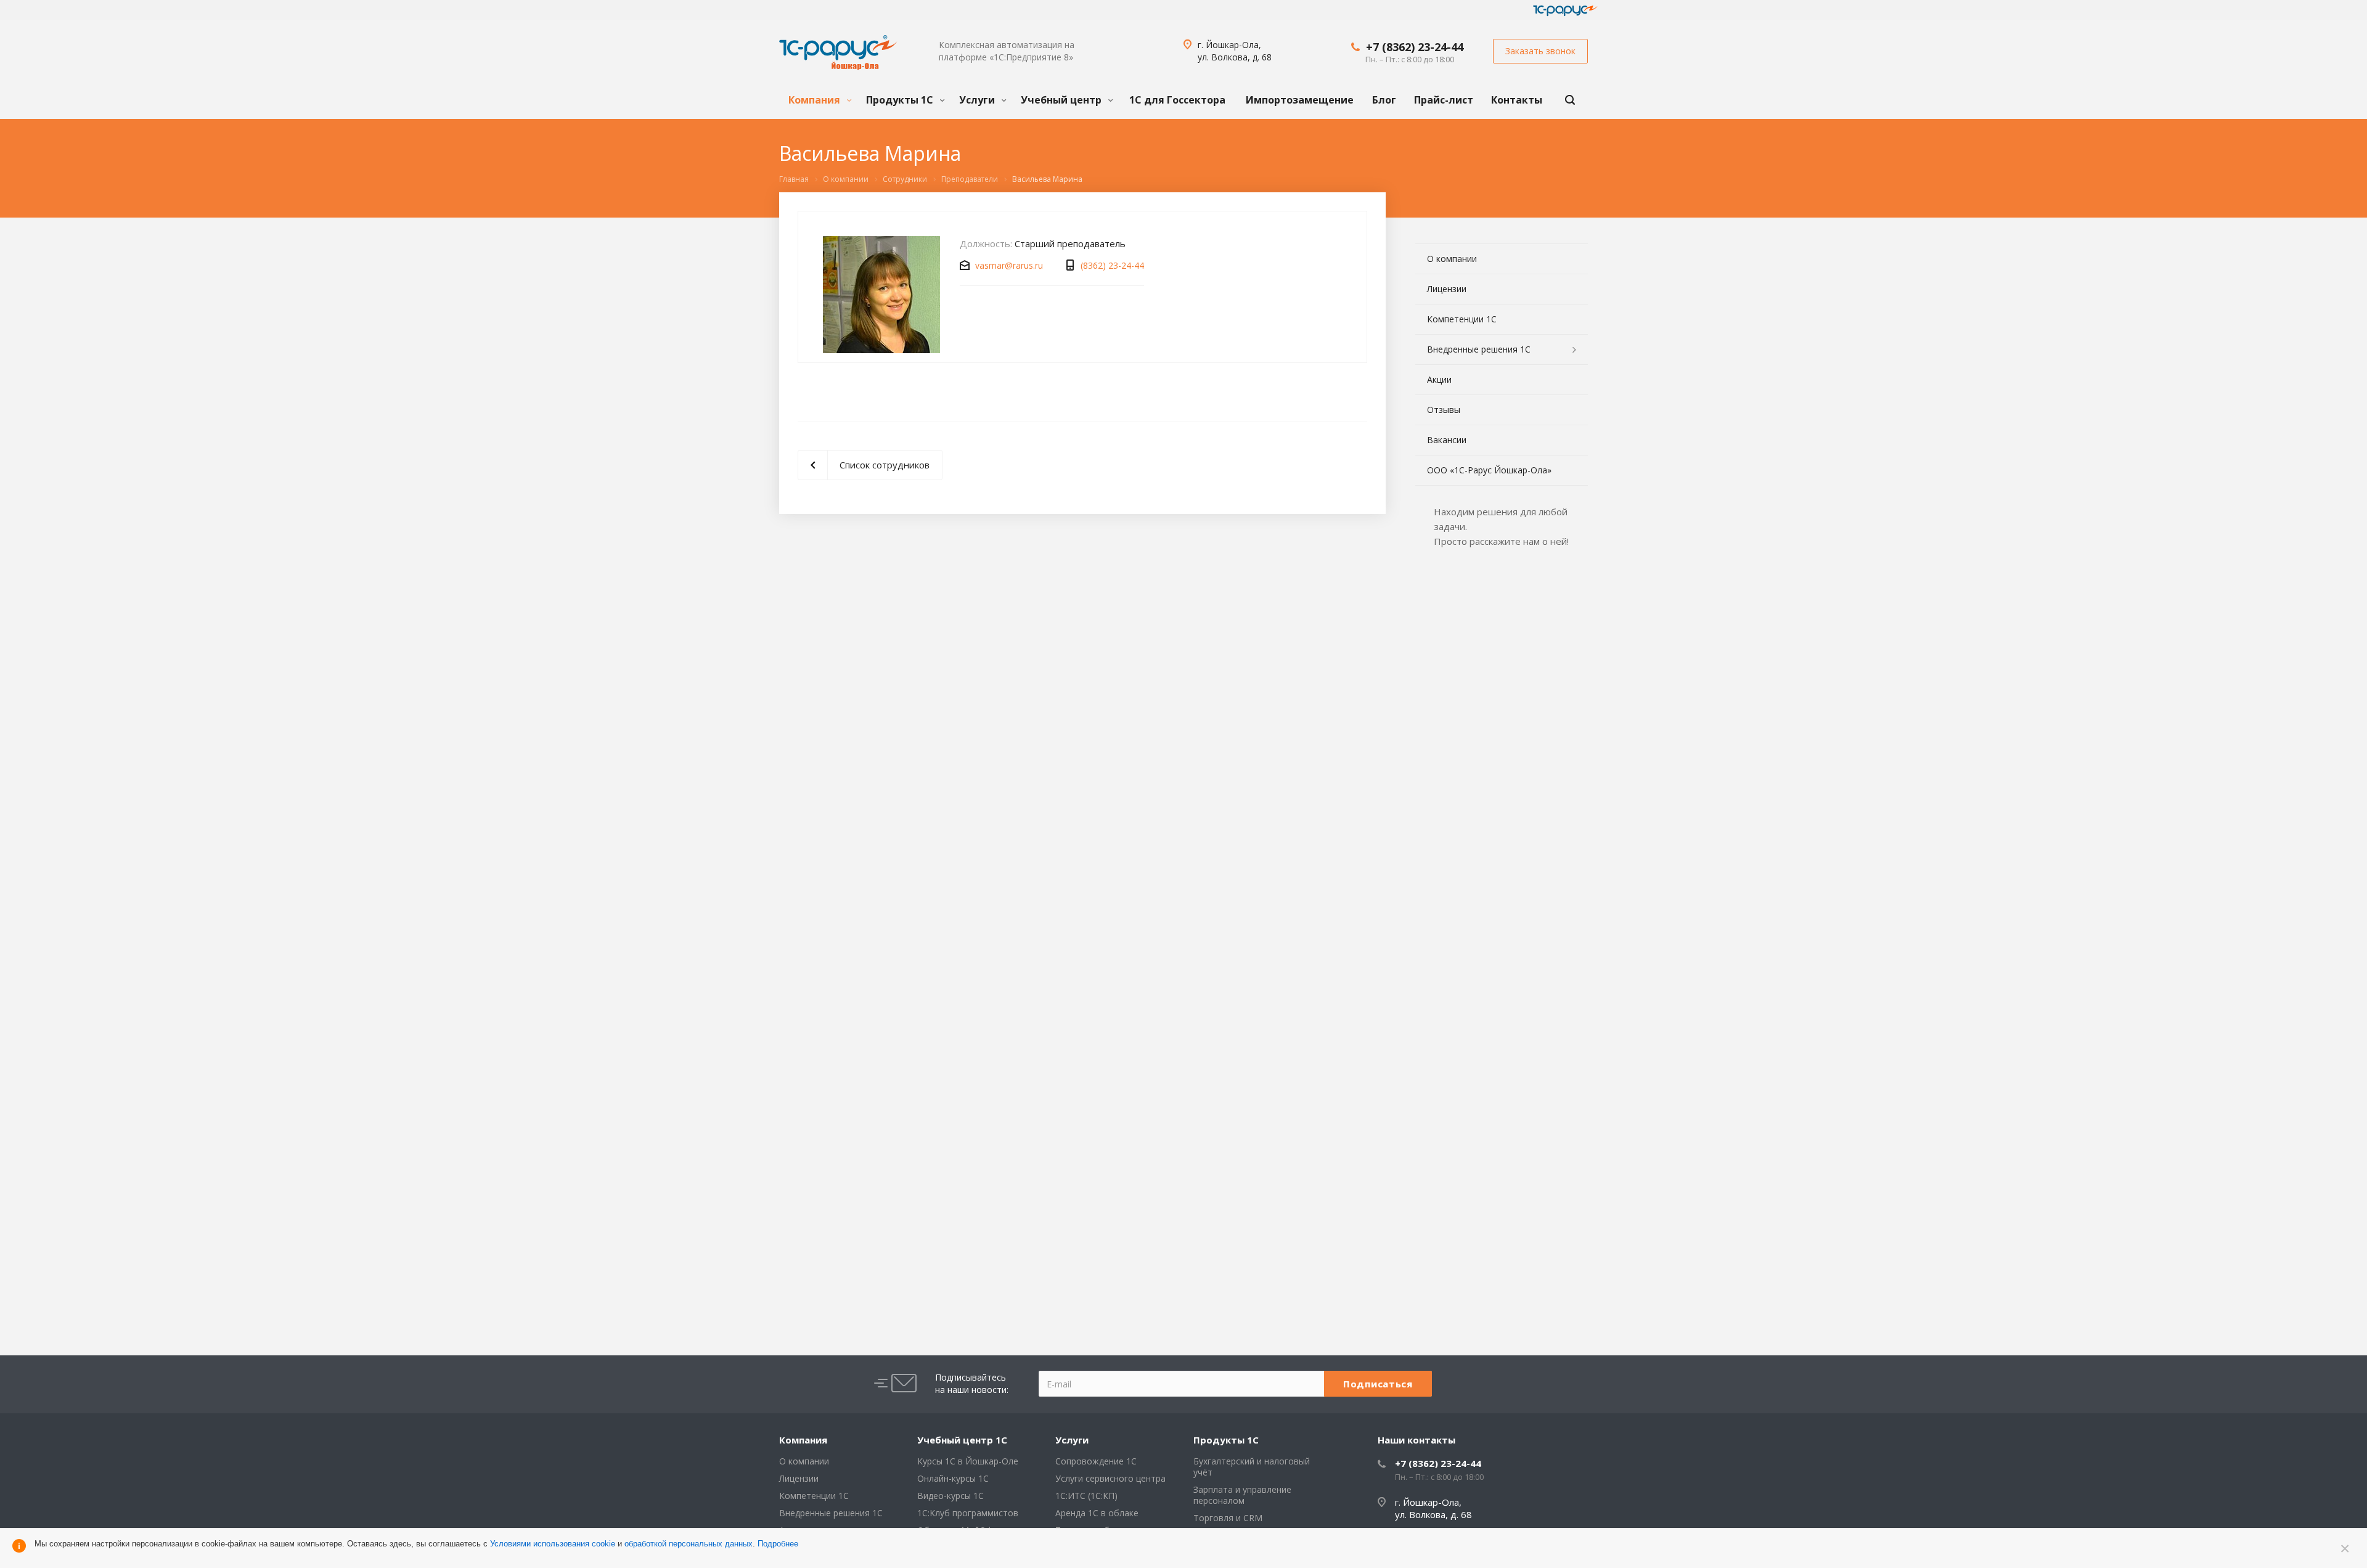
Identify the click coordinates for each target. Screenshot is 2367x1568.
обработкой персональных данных (689, 1544)
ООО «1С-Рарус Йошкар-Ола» (1489, 470)
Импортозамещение (1300, 100)
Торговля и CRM (1228, 1518)
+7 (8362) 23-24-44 (1415, 47)
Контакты (1517, 100)
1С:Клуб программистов (968, 1513)
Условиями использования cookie (553, 1544)
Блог (1384, 100)
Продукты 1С (901, 100)
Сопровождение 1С (1096, 1461)
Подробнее (778, 1544)
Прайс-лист (1444, 100)
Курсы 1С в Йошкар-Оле (968, 1461)
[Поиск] (1570, 100)
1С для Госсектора (1177, 100)
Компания (816, 100)
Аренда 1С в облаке (1097, 1513)
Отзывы (1444, 410)
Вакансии (1447, 440)
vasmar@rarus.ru (1009, 265)
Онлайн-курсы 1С (953, 1478)
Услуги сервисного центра (1110, 1478)
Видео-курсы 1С (950, 1496)
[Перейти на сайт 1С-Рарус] (1565, 10)
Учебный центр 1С (962, 1440)
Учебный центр (1062, 100)
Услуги (978, 100)
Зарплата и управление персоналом (1242, 1495)
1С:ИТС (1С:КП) (1086, 1496)
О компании (1452, 259)
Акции (1439, 379)
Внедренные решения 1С (1479, 349)
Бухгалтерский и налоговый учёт (1252, 1467)
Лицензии (1447, 289)
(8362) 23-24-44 (1112, 265)
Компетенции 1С (1462, 319)
